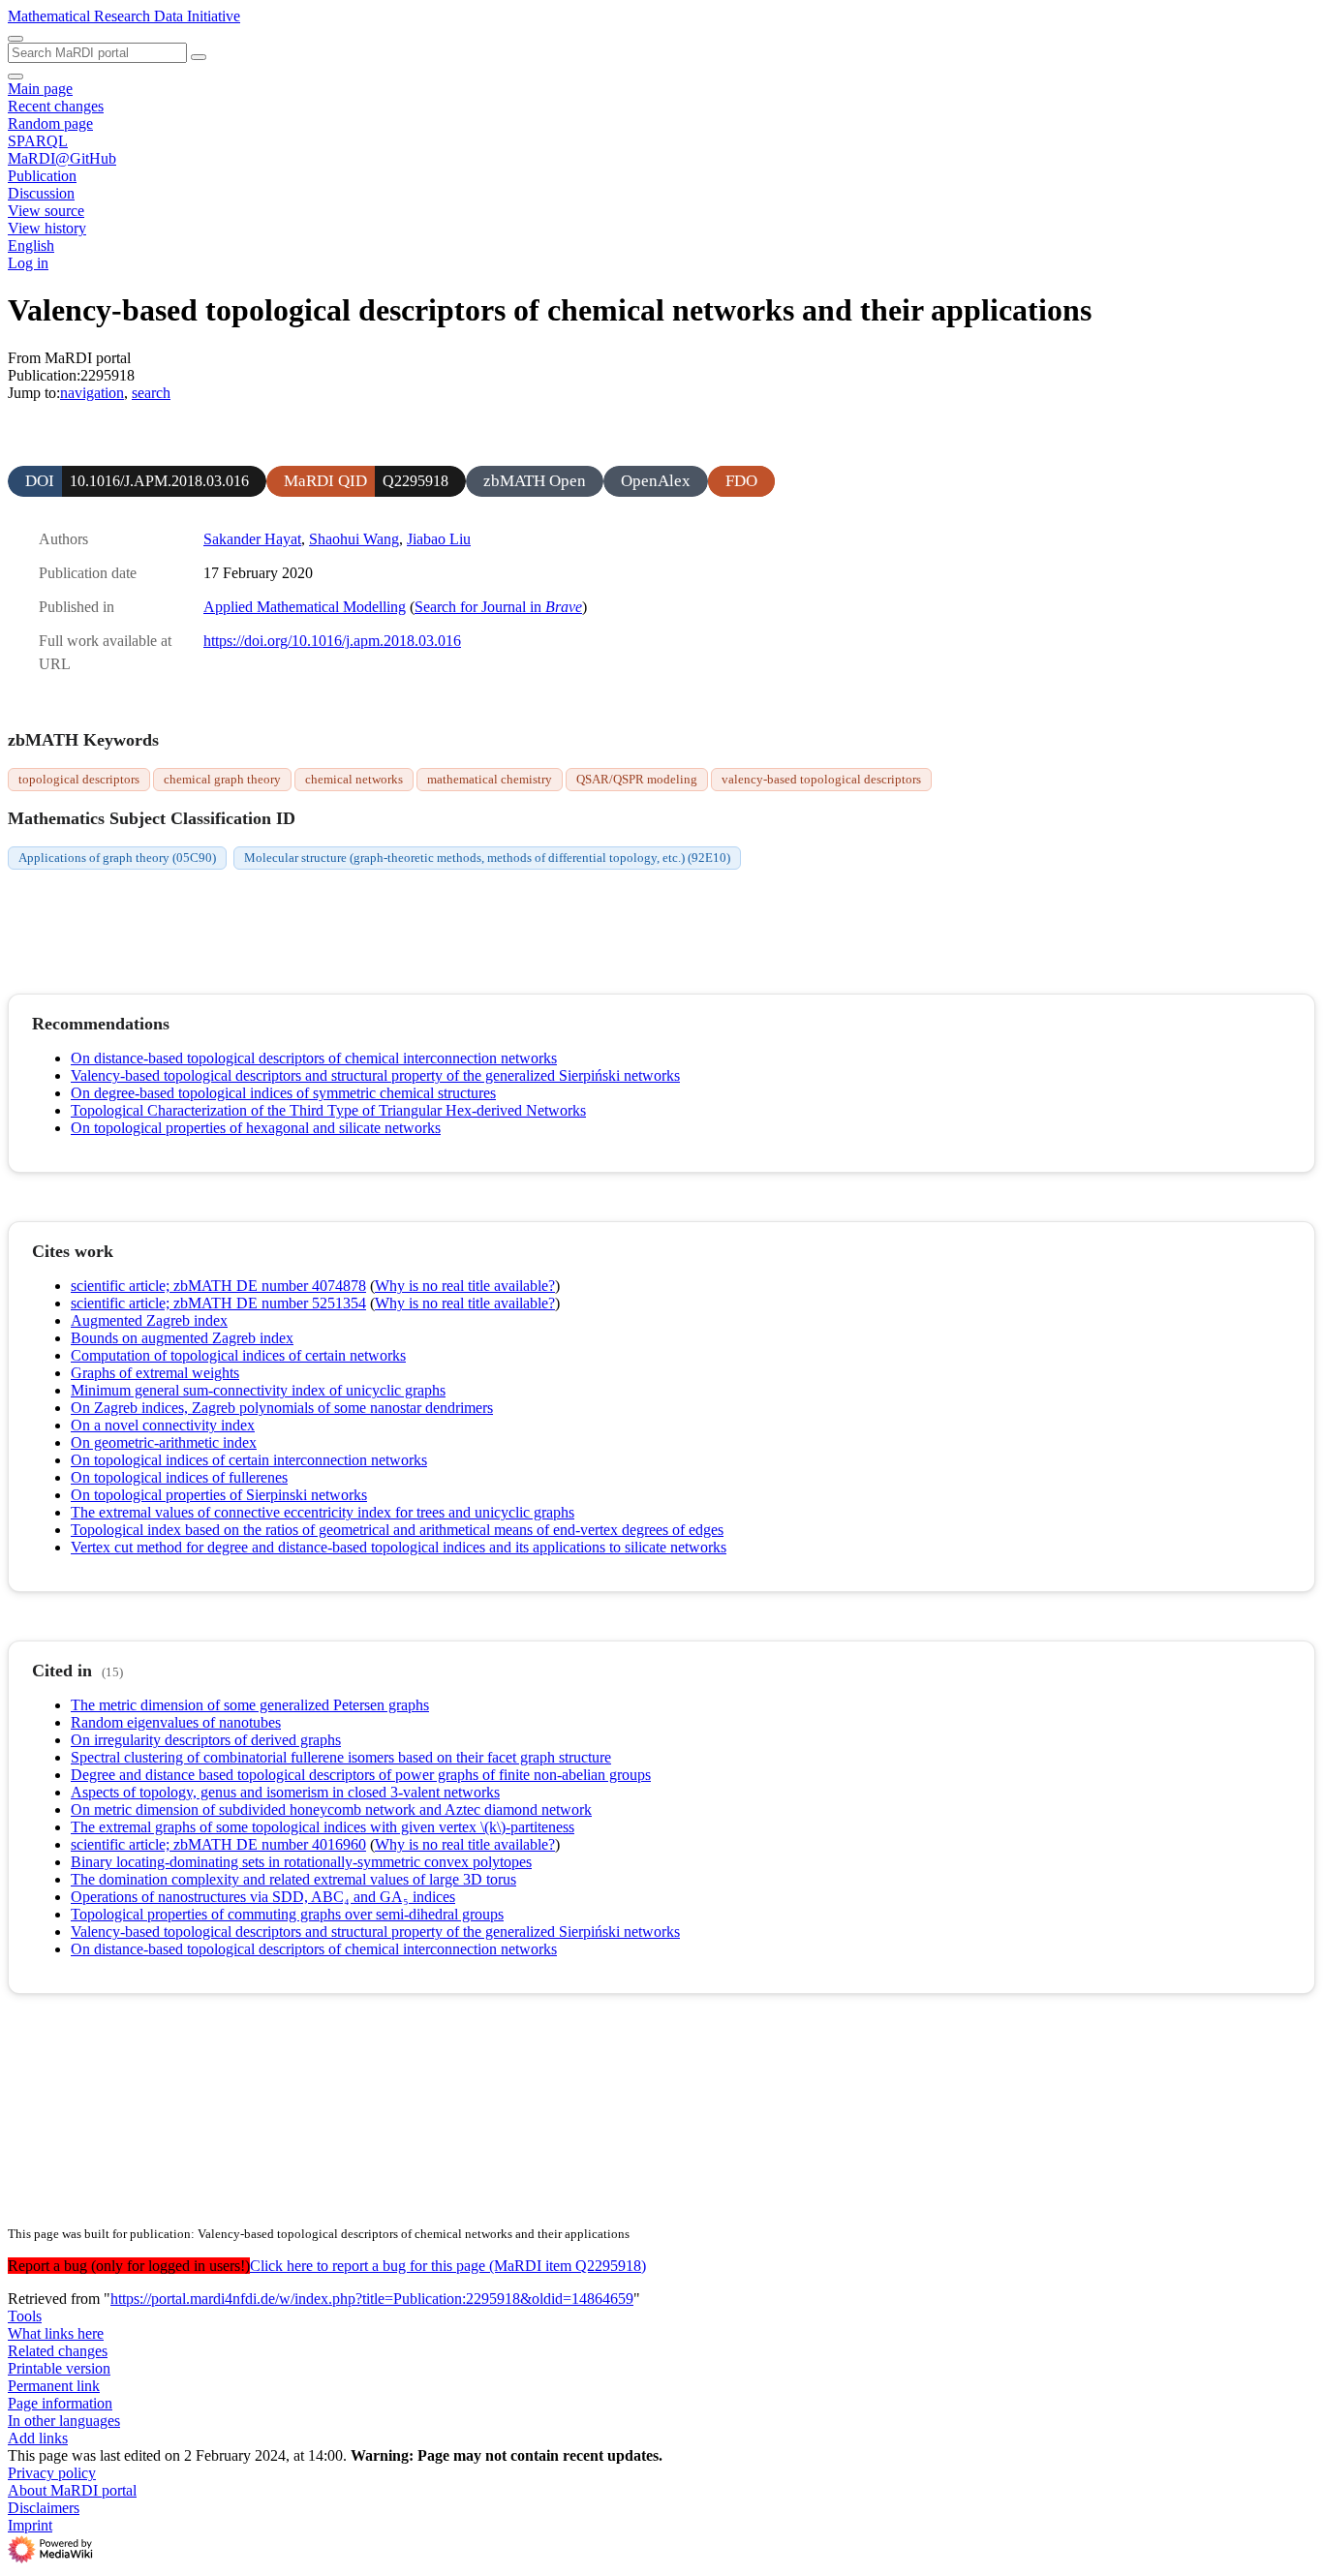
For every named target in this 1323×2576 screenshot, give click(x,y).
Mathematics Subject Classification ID (152, 818)
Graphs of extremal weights (155, 1373)
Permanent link (54, 2386)
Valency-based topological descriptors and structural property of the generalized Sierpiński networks (375, 1075)
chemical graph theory (222, 779)
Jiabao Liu (439, 539)
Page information (60, 2403)
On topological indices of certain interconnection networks (249, 1460)
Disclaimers (44, 2508)
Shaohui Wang (354, 539)
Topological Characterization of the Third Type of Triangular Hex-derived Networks (328, 1110)
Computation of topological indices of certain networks (238, 1355)
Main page (40, 89)
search (151, 393)
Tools (25, 2316)
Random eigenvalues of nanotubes (176, 1722)
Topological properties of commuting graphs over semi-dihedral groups (287, 1914)
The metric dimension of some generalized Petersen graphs (250, 1705)
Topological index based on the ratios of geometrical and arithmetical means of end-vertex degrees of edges (397, 1530)
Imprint (30, 2525)
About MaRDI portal (72, 2490)
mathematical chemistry (490, 779)
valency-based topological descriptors (821, 779)
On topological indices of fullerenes (179, 1477)
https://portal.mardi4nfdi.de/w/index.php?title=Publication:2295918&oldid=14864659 (372, 2299)
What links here (56, 2333)
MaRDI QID (325, 481)
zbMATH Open (535, 481)
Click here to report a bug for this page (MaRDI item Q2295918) (448, 2266)
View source (46, 211)
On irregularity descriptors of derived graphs (206, 1740)
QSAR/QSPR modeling (637, 779)
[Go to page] (199, 57)
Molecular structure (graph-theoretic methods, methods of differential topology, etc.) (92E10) (487, 858)
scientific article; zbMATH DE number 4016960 (218, 1844)
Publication (42, 176)
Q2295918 (415, 481)
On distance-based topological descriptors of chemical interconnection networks (314, 1058)
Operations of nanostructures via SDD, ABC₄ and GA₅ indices (263, 1897)
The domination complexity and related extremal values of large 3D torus (293, 1879)
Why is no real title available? (465, 1286)
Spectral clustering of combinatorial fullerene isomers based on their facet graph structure (341, 1757)
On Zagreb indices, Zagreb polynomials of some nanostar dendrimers (282, 1408)
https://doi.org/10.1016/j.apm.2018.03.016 (332, 641)
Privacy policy (52, 2473)
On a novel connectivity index (163, 1425)
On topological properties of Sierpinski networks (219, 1495)
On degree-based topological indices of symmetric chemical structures (283, 1093)
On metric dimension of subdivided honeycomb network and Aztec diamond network (331, 1809)
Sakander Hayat (252, 539)
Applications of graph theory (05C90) (117, 858)
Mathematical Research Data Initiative (124, 16)
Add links (38, 2438)
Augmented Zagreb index (149, 1320)
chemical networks (354, 779)
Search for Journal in (498, 607)
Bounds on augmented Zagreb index (182, 1338)
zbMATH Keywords (83, 740)
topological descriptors (79, 779)
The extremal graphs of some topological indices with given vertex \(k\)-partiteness (323, 1827)
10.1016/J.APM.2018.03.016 (159, 481)
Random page (50, 123)
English (31, 245)
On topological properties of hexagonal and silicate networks (256, 1128)
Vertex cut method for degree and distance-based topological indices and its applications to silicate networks (399, 1547)
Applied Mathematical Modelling (305, 607)
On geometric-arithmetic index (164, 1442)
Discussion (41, 193)
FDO (741, 481)
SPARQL (38, 141)
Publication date (88, 573)
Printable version (59, 2368)
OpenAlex (656, 481)
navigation (92, 393)
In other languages (64, 2421)
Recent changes (56, 106)
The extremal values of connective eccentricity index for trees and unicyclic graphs (323, 1512)
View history (47, 228)
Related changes (58, 2351)
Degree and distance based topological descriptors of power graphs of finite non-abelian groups (361, 1775)
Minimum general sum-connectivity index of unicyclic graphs (258, 1390)
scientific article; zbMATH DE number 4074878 (218, 1286)
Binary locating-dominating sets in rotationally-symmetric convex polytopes (301, 1862)
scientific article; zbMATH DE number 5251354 (218, 1303)
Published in (77, 607)
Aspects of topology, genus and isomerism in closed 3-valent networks (285, 1792)
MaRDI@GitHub (62, 158)
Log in (28, 263)
